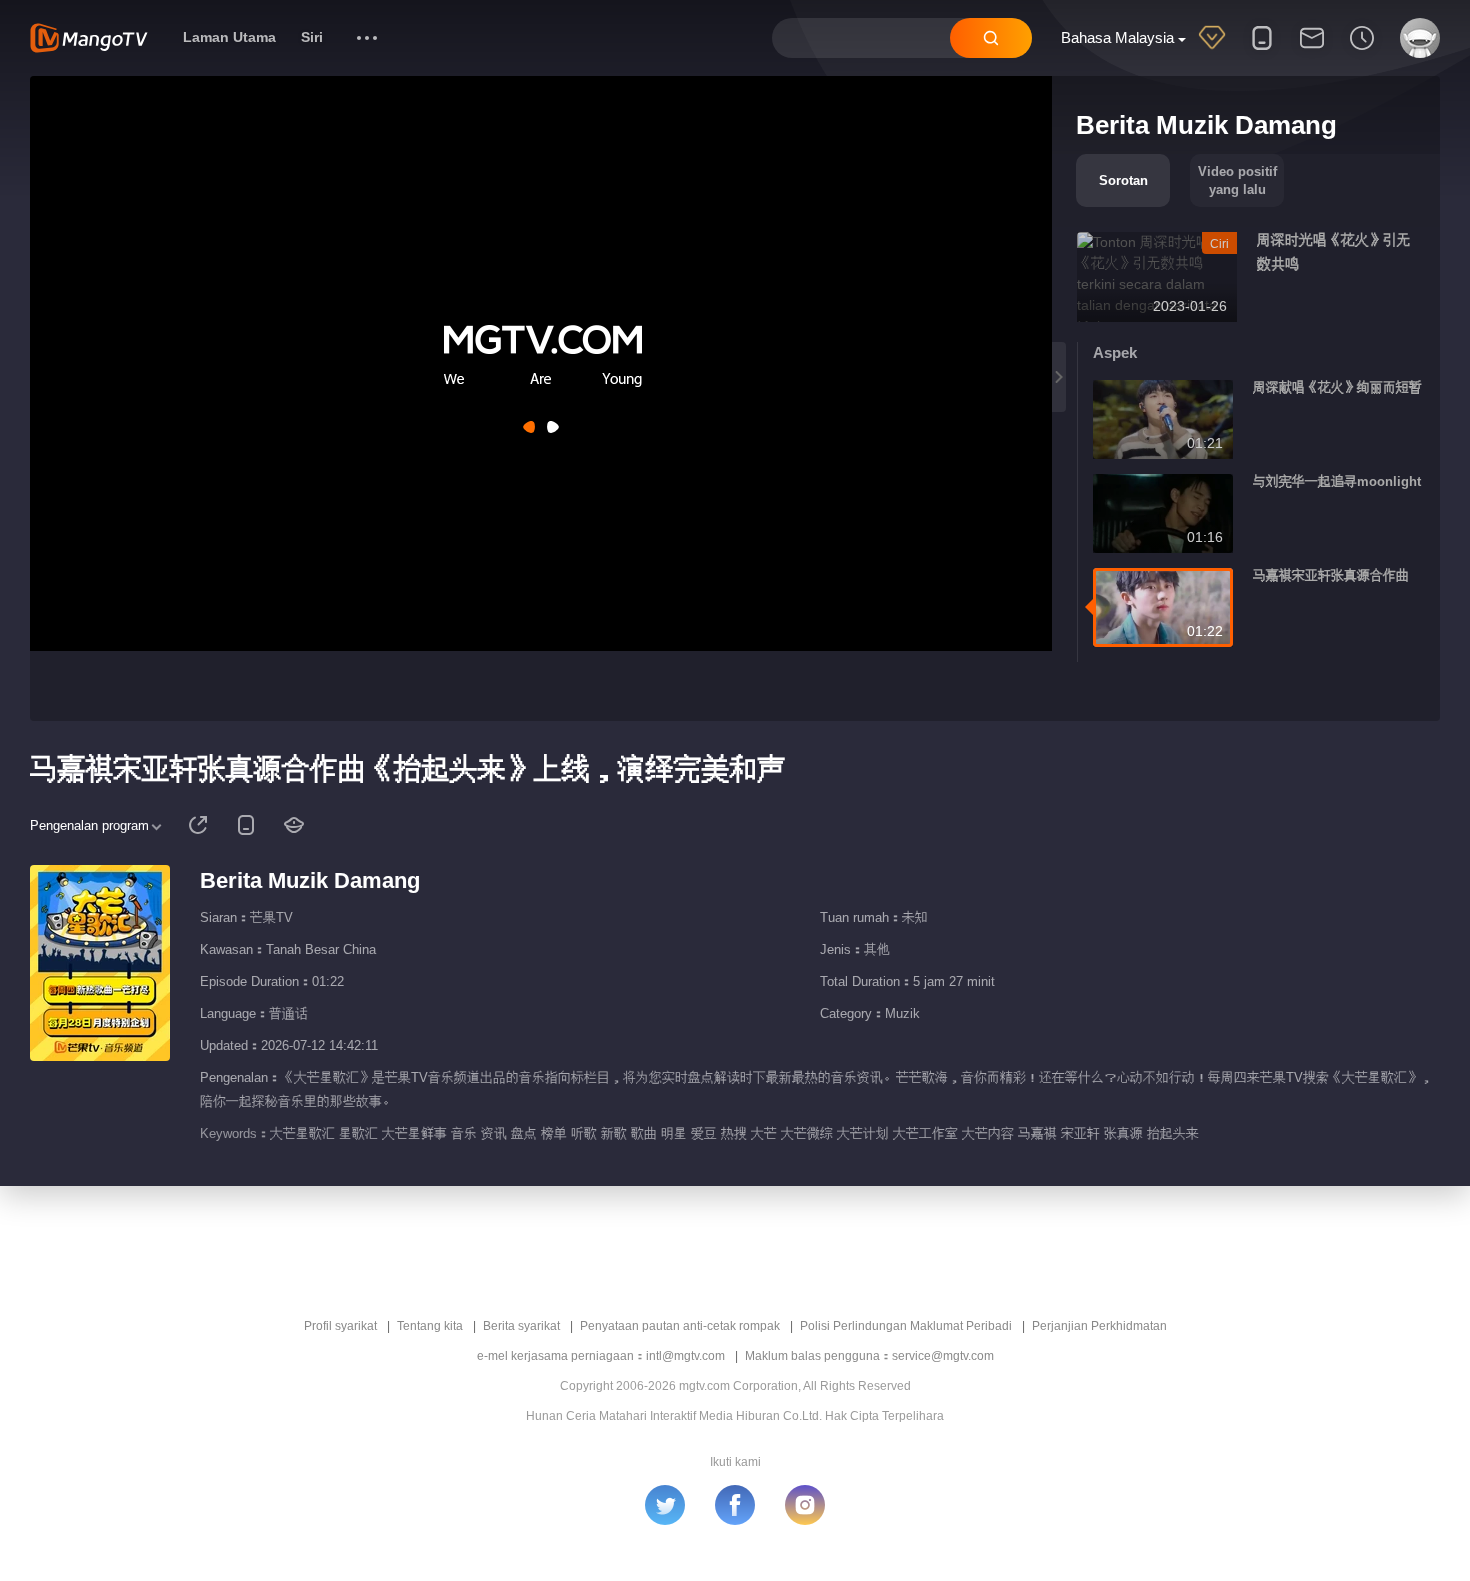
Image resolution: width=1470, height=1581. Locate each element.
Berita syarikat (521, 1326)
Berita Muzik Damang (310, 880)
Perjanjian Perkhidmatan (1099, 1326)
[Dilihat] (1362, 51)
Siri (312, 37)
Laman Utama (229, 37)
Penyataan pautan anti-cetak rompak (680, 1326)
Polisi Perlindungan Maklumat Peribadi (906, 1326)
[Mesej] (1312, 51)
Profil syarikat (340, 1326)
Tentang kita (430, 1326)
